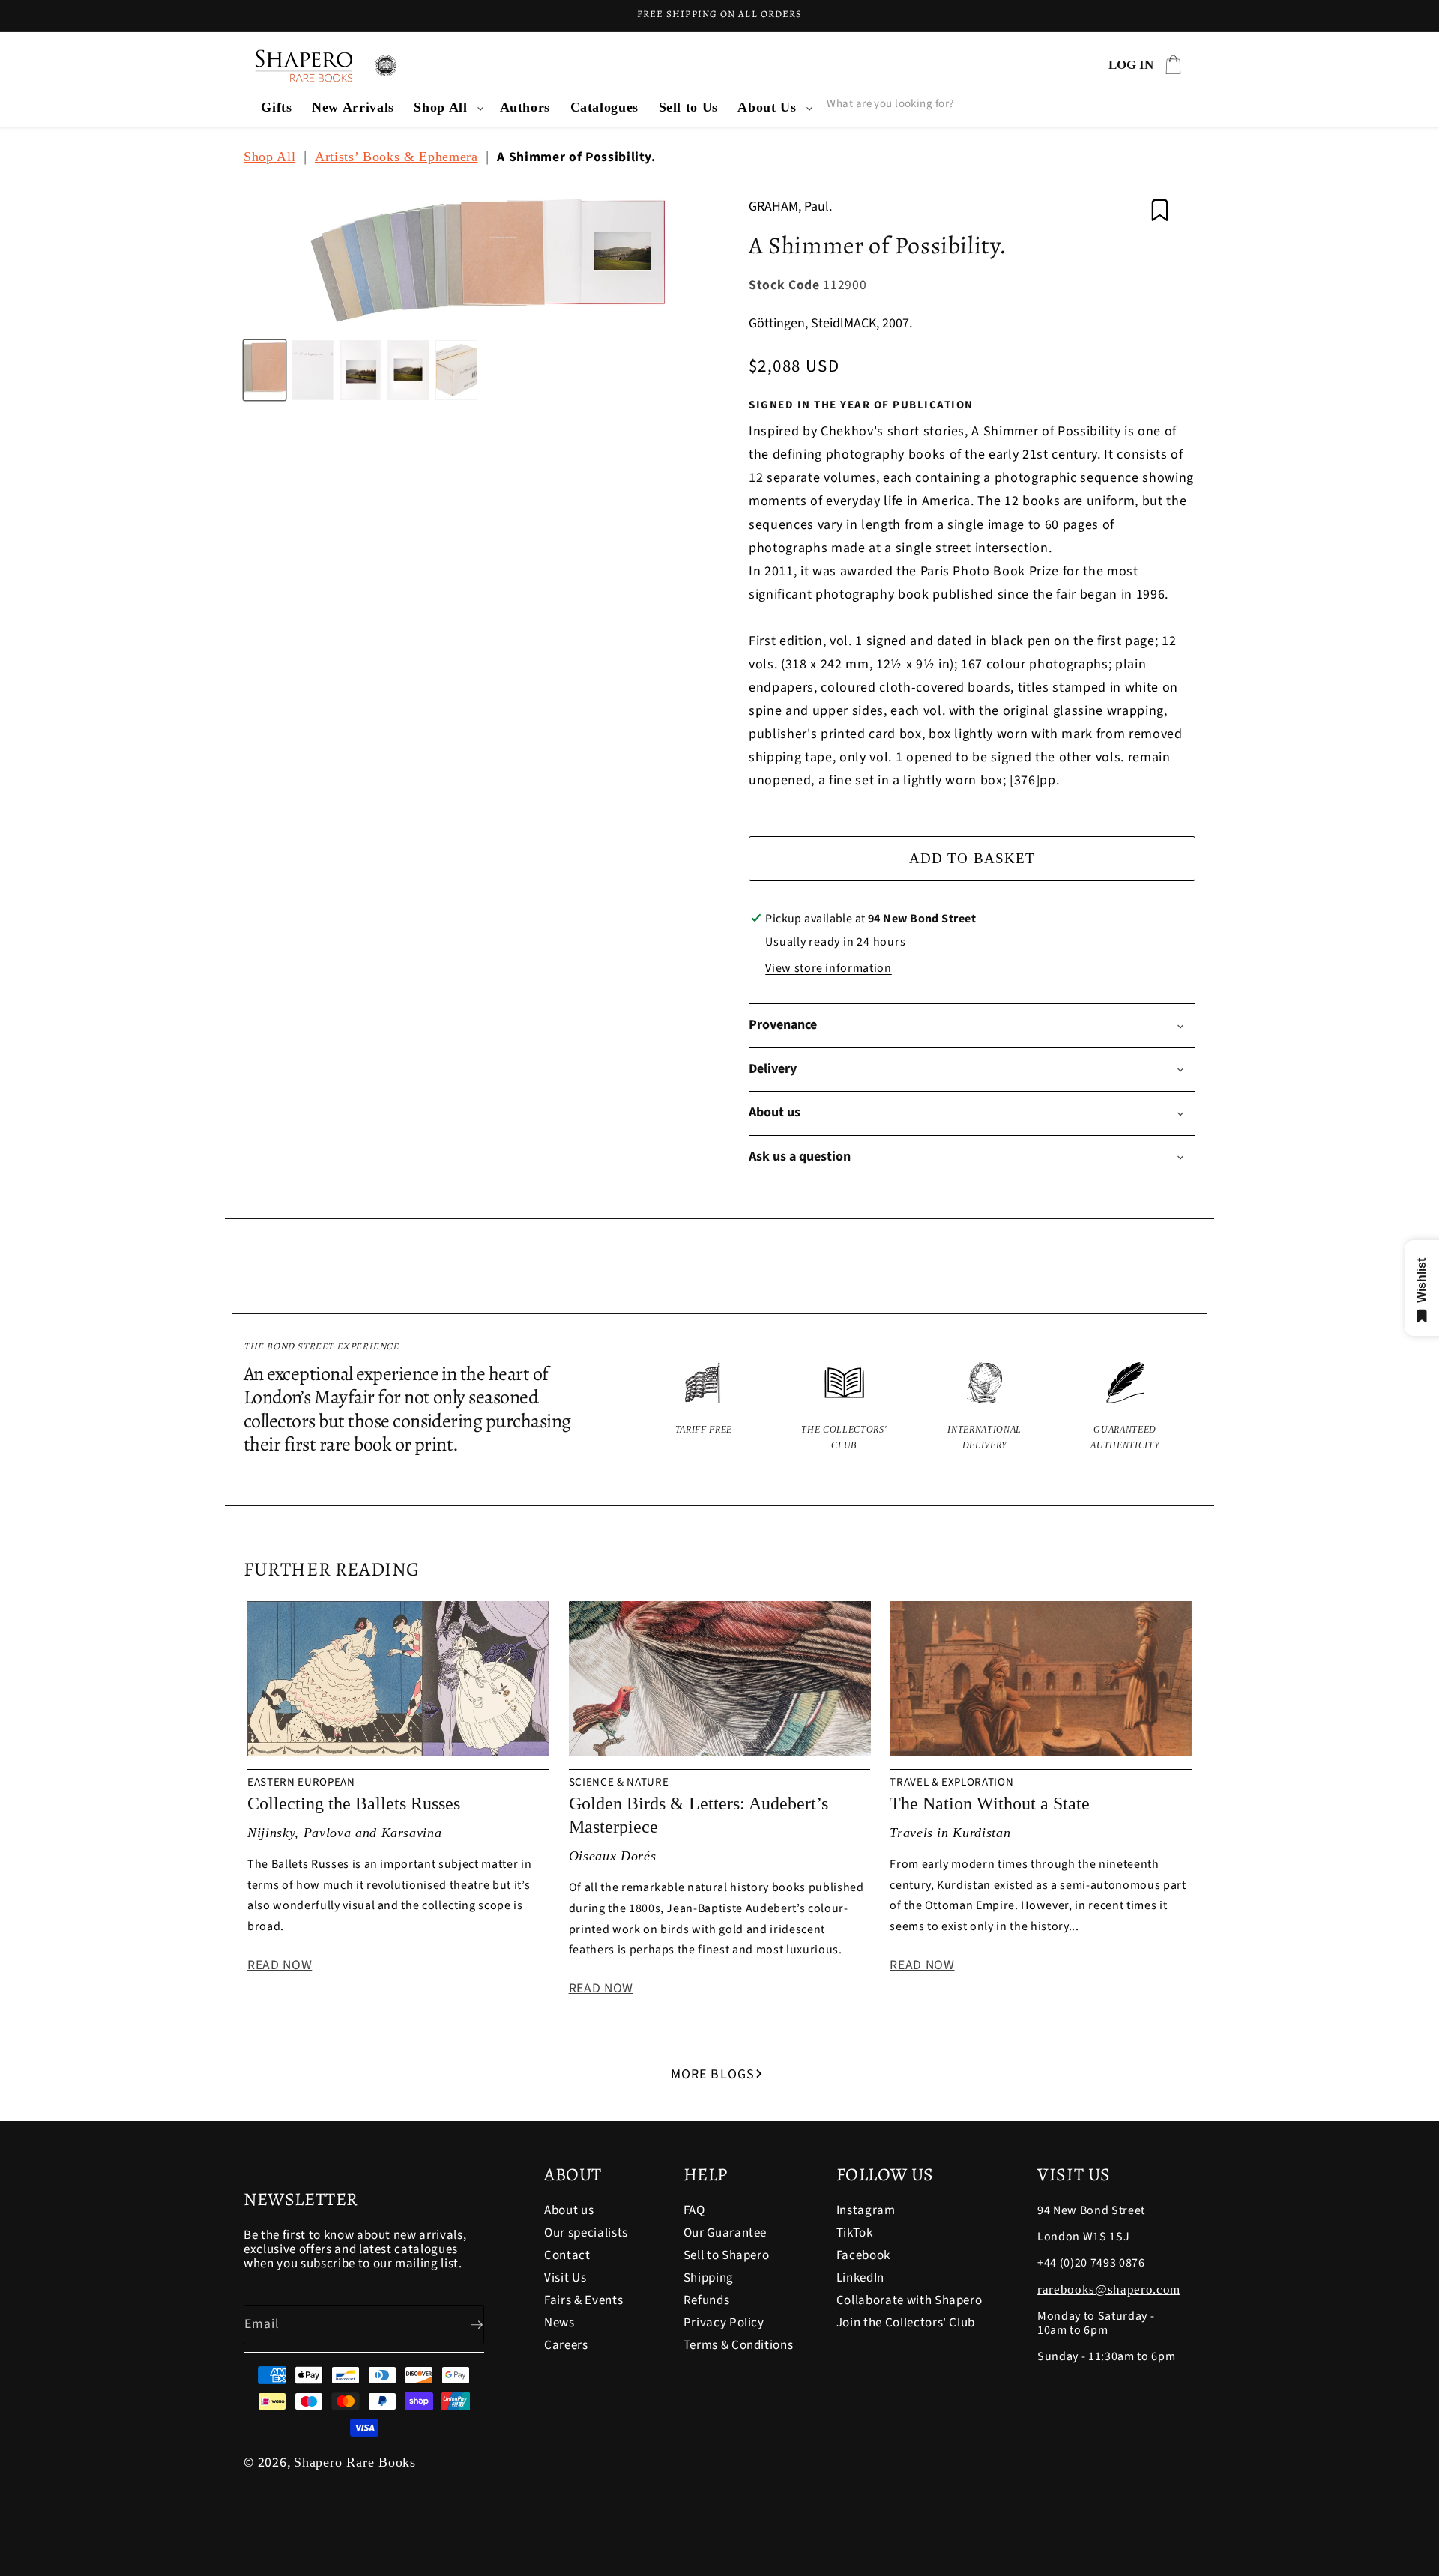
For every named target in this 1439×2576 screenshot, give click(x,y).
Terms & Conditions (739, 2345)
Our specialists (586, 2233)
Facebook (863, 2255)
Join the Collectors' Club (906, 2323)
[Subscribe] (465, 2325)
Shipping (709, 2278)
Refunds (707, 2300)
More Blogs (713, 2074)
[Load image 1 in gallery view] (265, 370)
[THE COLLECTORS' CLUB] (845, 1408)
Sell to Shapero (727, 2255)
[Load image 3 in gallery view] (360, 370)
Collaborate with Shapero (909, 2300)
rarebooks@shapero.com (1109, 2289)
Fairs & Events (583, 2300)
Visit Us (565, 2278)
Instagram (866, 2211)
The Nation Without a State (990, 1803)
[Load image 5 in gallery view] (456, 370)
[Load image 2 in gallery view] (313, 370)
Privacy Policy (724, 2323)
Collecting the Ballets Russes (354, 1803)
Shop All (440, 107)
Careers (566, 2345)
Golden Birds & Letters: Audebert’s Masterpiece (699, 1815)
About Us (767, 107)
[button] (447, 108)
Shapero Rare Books (355, 2462)
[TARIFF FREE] (704, 1408)
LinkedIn (860, 2278)
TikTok (855, 2233)
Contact (567, 2255)
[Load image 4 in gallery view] (408, 370)
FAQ (694, 2211)
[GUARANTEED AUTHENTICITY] (1126, 1408)
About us (569, 2211)
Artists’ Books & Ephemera (396, 157)
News (559, 2323)
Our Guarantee (725, 2233)
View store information (829, 968)
